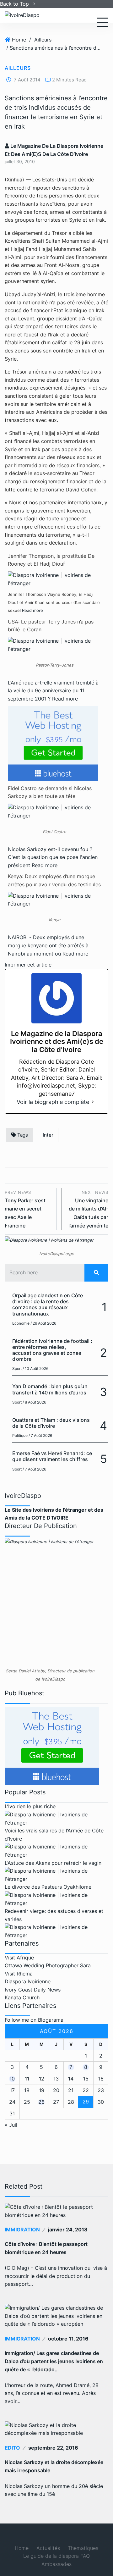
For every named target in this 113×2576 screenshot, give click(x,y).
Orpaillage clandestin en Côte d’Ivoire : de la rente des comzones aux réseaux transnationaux (48, 1305)
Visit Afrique (19, 1958)
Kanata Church (22, 1997)
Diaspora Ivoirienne (28, 1981)
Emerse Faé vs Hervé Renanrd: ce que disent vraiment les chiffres (52, 1456)
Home (19, 40)
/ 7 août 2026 (40, 1435)
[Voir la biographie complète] (93, 1102)
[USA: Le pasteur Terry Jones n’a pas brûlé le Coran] (54, 645)
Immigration (22, 2230)
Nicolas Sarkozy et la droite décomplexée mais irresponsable (54, 2466)
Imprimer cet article (28, 965)
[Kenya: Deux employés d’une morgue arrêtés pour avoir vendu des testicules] (54, 900)
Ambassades (56, 2564)
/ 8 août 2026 (34, 1402)
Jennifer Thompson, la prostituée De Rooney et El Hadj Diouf (51, 560)
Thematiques (83, 2548)
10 (12, 2079)
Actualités (48, 2548)
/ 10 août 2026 (35, 1368)
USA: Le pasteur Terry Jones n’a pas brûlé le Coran (51, 626)
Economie (21, 1323)
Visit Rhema (19, 1974)
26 (41, 2102)
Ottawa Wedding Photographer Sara (48, 1965)
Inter (48, 1135)
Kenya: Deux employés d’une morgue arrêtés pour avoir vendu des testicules (54, 880)
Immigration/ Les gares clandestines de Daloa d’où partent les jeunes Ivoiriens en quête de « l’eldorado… (54, 2361)
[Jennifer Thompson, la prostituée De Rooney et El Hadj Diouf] (54, 579)
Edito (12, 2448)
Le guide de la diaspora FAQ (56, 2556)
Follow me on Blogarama (34, 2020)
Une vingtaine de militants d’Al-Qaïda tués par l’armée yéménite (88, 1209)
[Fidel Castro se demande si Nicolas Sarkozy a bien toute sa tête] (54, 811)
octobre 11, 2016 (68, 2339)
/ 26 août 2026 (43, 1323)
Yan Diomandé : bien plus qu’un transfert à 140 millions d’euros (50, 1389)
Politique (20, 1435)
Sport (17, 1368)
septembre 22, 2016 (53, 2448)
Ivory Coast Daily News (33, 1990)
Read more (32, 610)
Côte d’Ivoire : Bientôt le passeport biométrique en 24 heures (46, 2248)
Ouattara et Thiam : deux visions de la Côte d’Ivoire (51, 1423)
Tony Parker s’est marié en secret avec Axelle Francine (25, 1209)
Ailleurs (43, 40)
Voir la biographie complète (53, 1102)
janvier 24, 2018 (68, 2230)
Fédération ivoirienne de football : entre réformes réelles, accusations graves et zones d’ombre (52, 1350)
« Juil (11, 2125)
